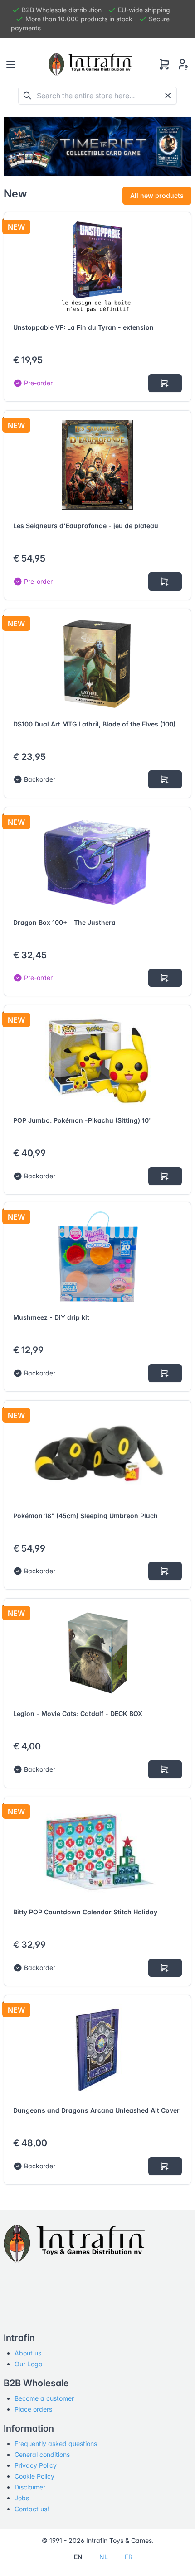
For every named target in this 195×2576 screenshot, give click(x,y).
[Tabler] (90, 64)
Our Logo (28, 2364)
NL (104, 2557)
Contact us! (32, 2509)
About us (28, 2353)
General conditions (42, 2454)
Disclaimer (30, 2487)
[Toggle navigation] (11, 64)
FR (129, 2557)
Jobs (22, 2498)
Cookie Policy (34, 2476)
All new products (157, 195)
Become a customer (44, 2398)
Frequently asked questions (56, 2444)
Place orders (33, 2409)
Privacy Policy (36, 2465)
